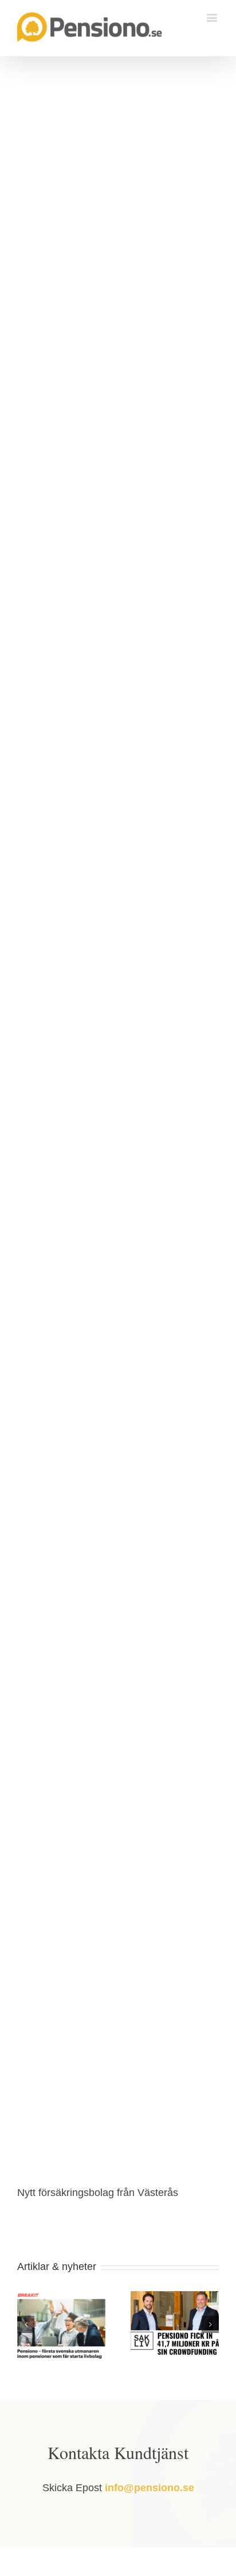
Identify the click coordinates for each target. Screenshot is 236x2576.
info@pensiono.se (150, 2488)
